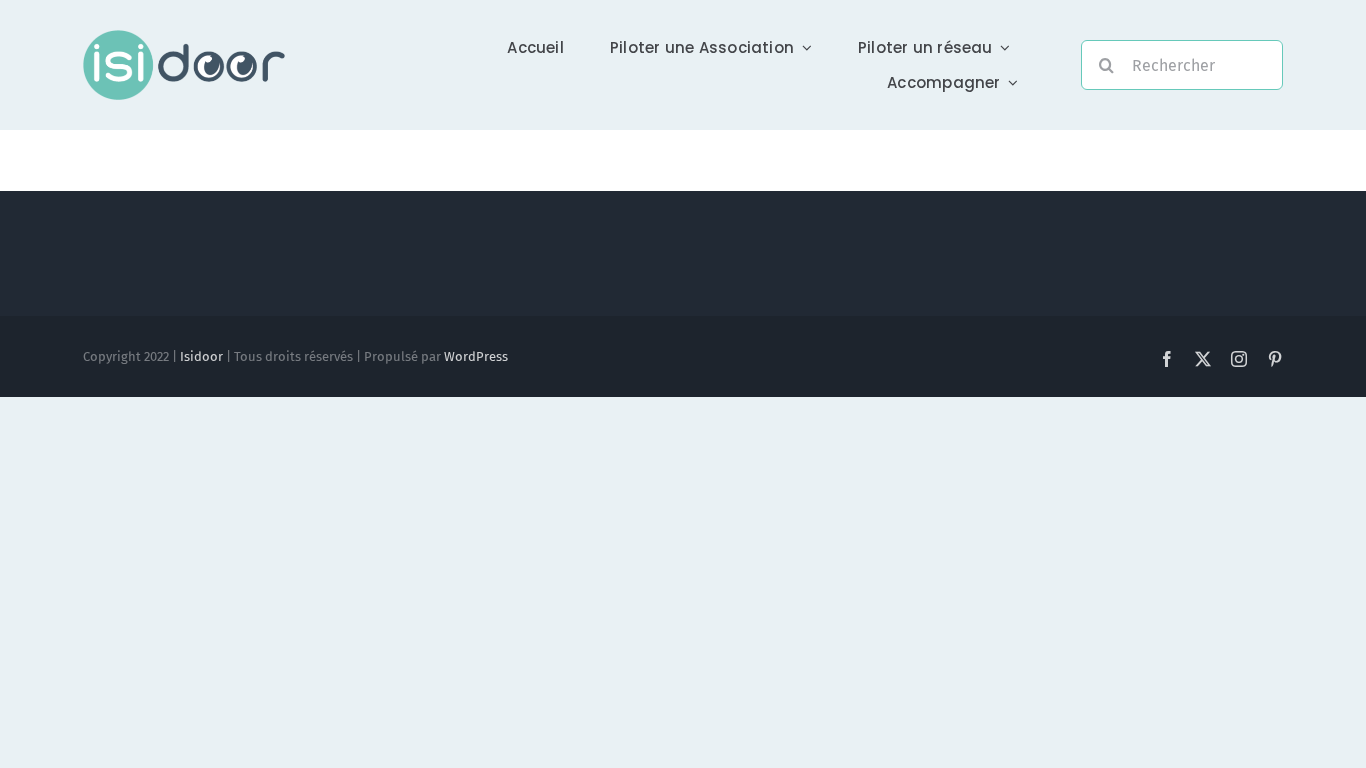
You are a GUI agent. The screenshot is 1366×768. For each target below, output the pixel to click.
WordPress (476, 356)
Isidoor (201, 356)
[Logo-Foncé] (184, 37)
